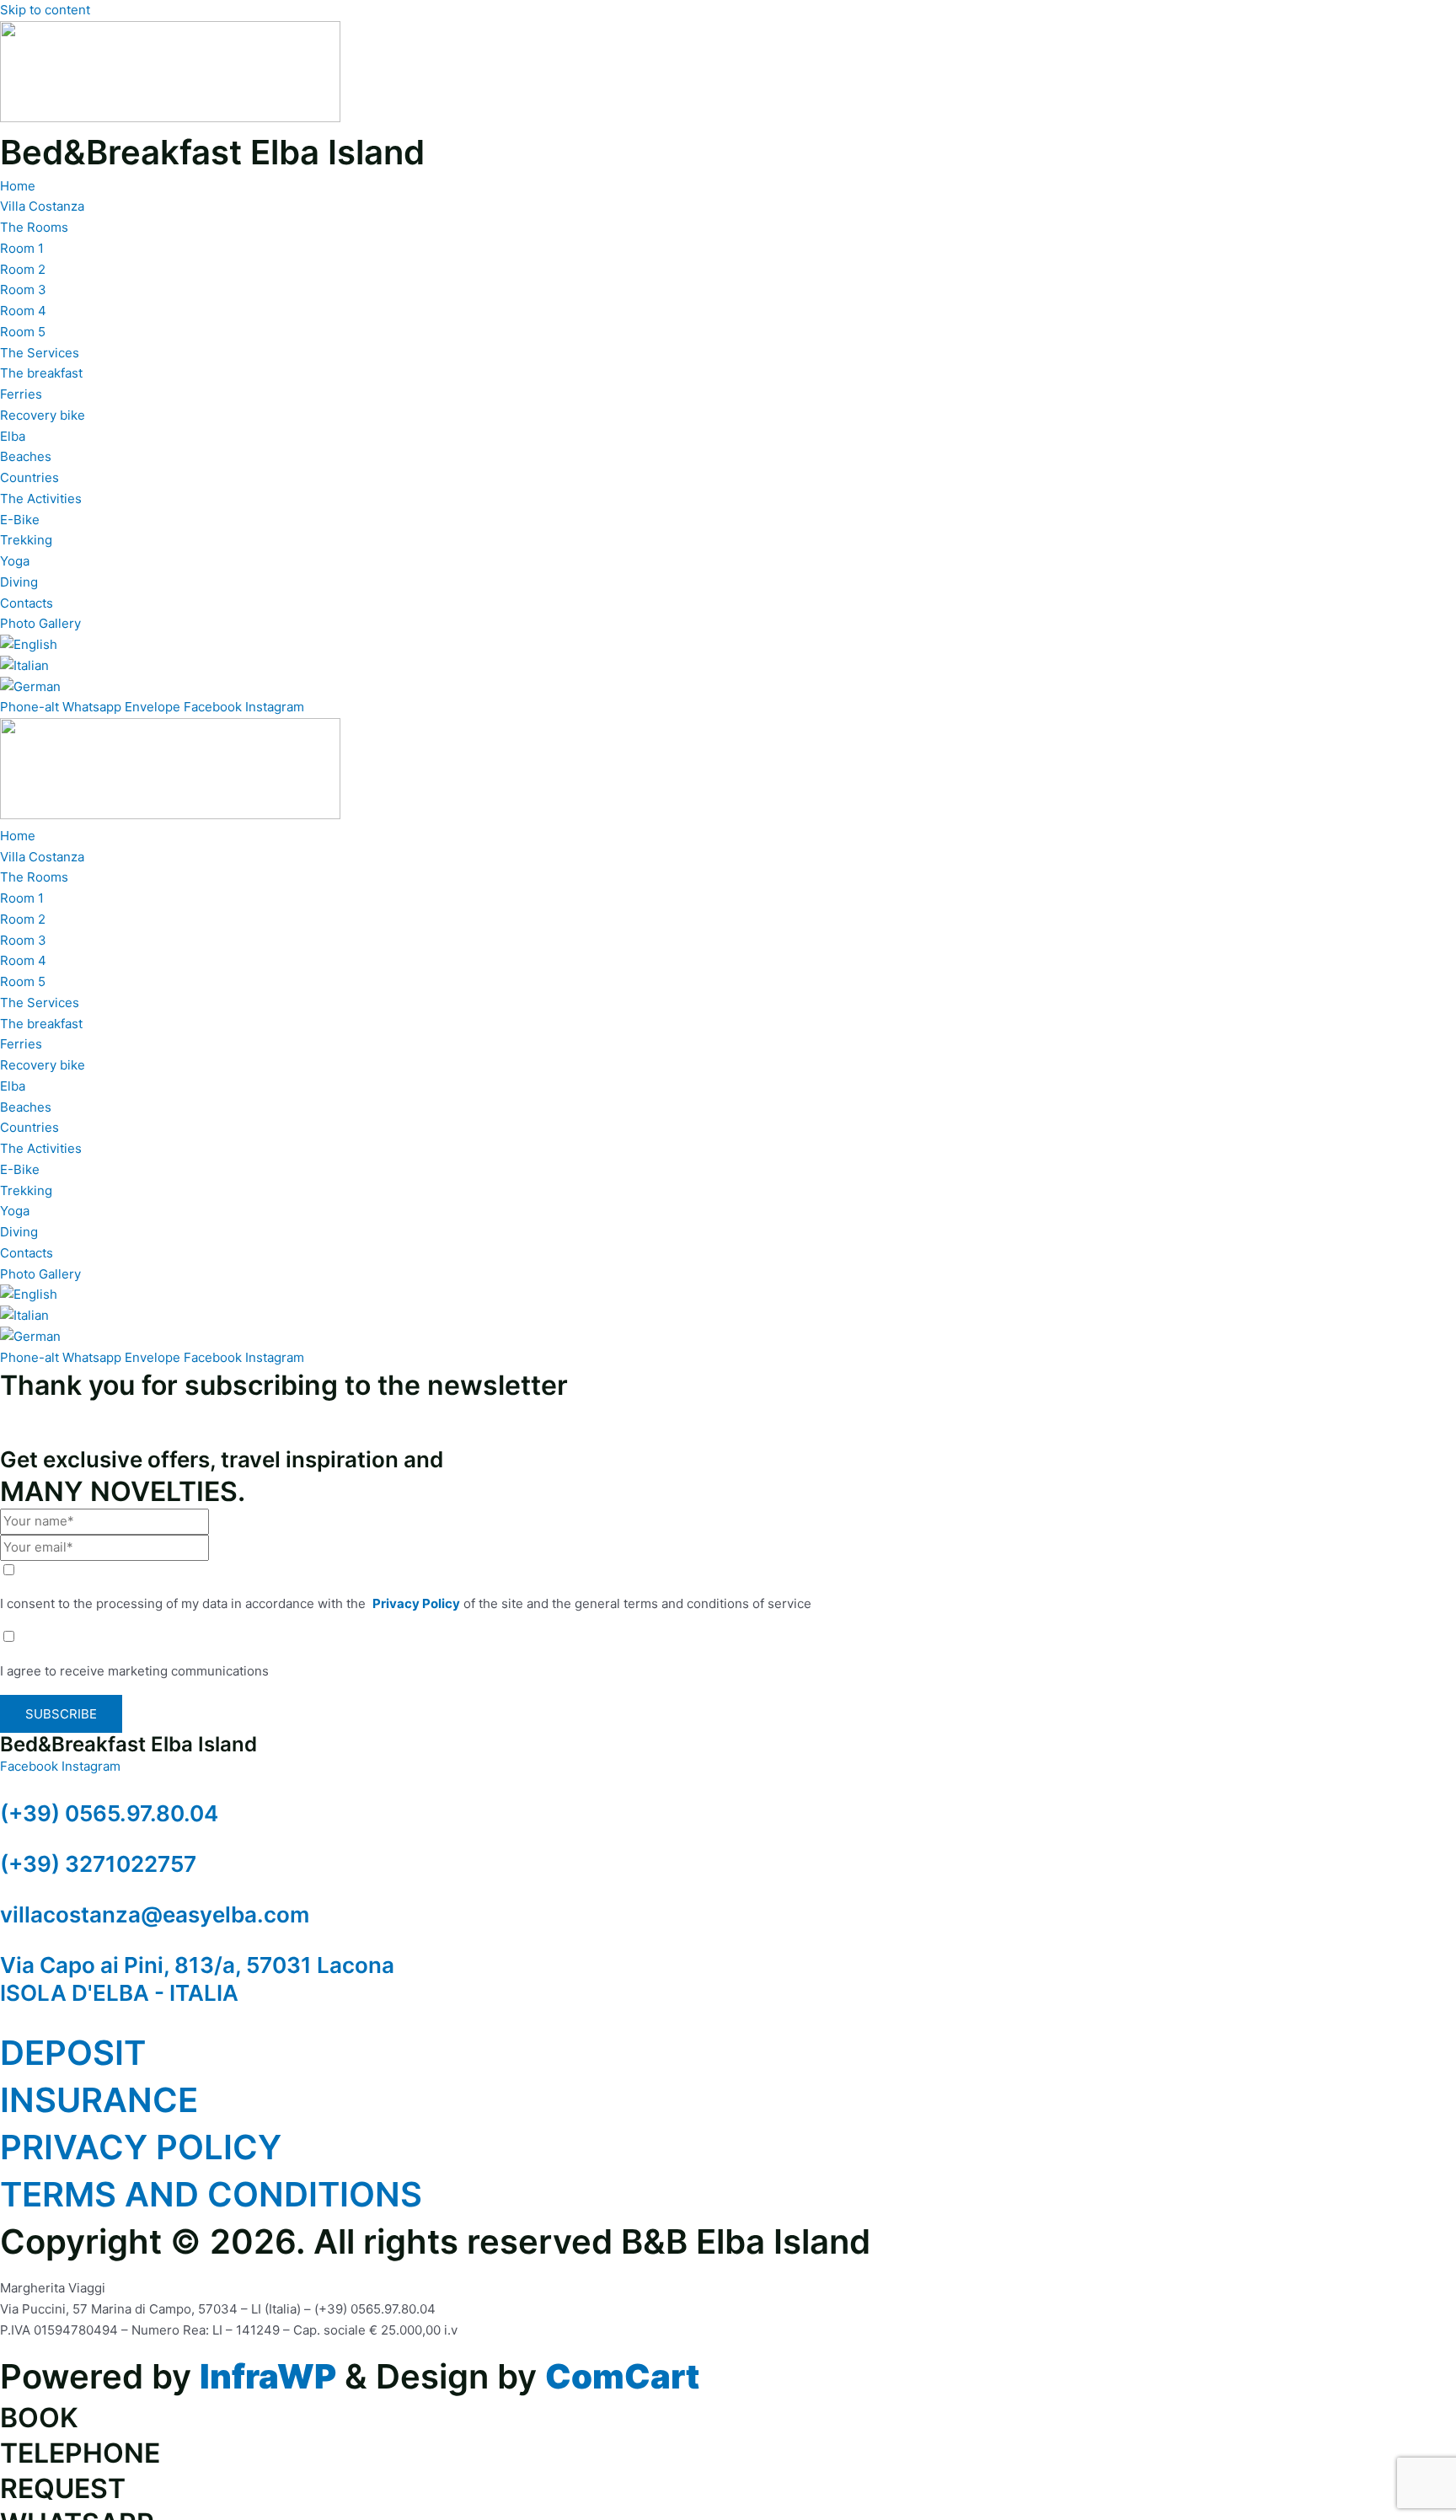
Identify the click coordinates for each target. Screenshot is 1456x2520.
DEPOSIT (73, 2053)
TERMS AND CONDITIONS (211, 2194)
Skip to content (45, 10)
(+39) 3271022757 (98, 1864)
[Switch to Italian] (24, 665)
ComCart (622, 2376)
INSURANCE (99, 2100)
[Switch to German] (30, 686)
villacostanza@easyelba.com (155, 1914)
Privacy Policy (416, 1603)
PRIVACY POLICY (141, 2147)
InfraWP (268, 2376)
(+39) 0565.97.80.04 (109, 1813)
